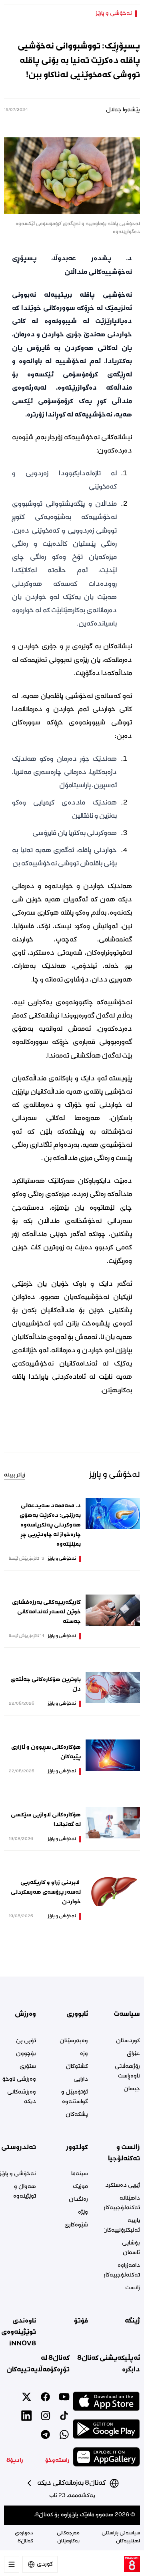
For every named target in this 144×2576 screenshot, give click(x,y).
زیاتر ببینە (15, 1475)
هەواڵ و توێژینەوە (25, 2192)
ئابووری (77, 2014)
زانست (133, 2288)
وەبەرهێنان (74, 2041)
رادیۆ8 (15, 2461)
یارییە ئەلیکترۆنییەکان (122, 2226)
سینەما (80, 2174)
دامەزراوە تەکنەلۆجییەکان (122, 2270)
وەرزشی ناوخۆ (19, 2079)
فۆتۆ (81, 2321)
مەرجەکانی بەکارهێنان (68, 2537)
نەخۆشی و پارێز (114, 14)
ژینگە (132, 2321)
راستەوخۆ (57, 2461)
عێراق (133, 2054)
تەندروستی (19, 2148)
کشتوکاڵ (77, 2067)
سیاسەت (127, 2014)
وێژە (83, 2212)
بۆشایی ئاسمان (131, 2248)
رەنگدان (78, 2200)
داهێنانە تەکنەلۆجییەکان (122, 2203)
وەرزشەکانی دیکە (22, 2097)
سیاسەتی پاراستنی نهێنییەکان (121, 2537)
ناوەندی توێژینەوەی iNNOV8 (19, 2332)
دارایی (81, 2079)
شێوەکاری (76, 2225)
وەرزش (25, 2014)
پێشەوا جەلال (123, 110)
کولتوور (77, 2148)
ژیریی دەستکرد (123, 2186)
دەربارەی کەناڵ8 (24, 2537)
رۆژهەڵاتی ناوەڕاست (127, 2071)
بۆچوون (26, 2054)
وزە (84, 2054)
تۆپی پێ (26, 2041)
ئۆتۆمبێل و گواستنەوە (75, 2097)
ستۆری (28, 2067)
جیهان (132, 2089)
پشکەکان (77, 2115)
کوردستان (128, 2041)
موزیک (80, 2187)
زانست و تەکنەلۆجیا (124, 2153)
